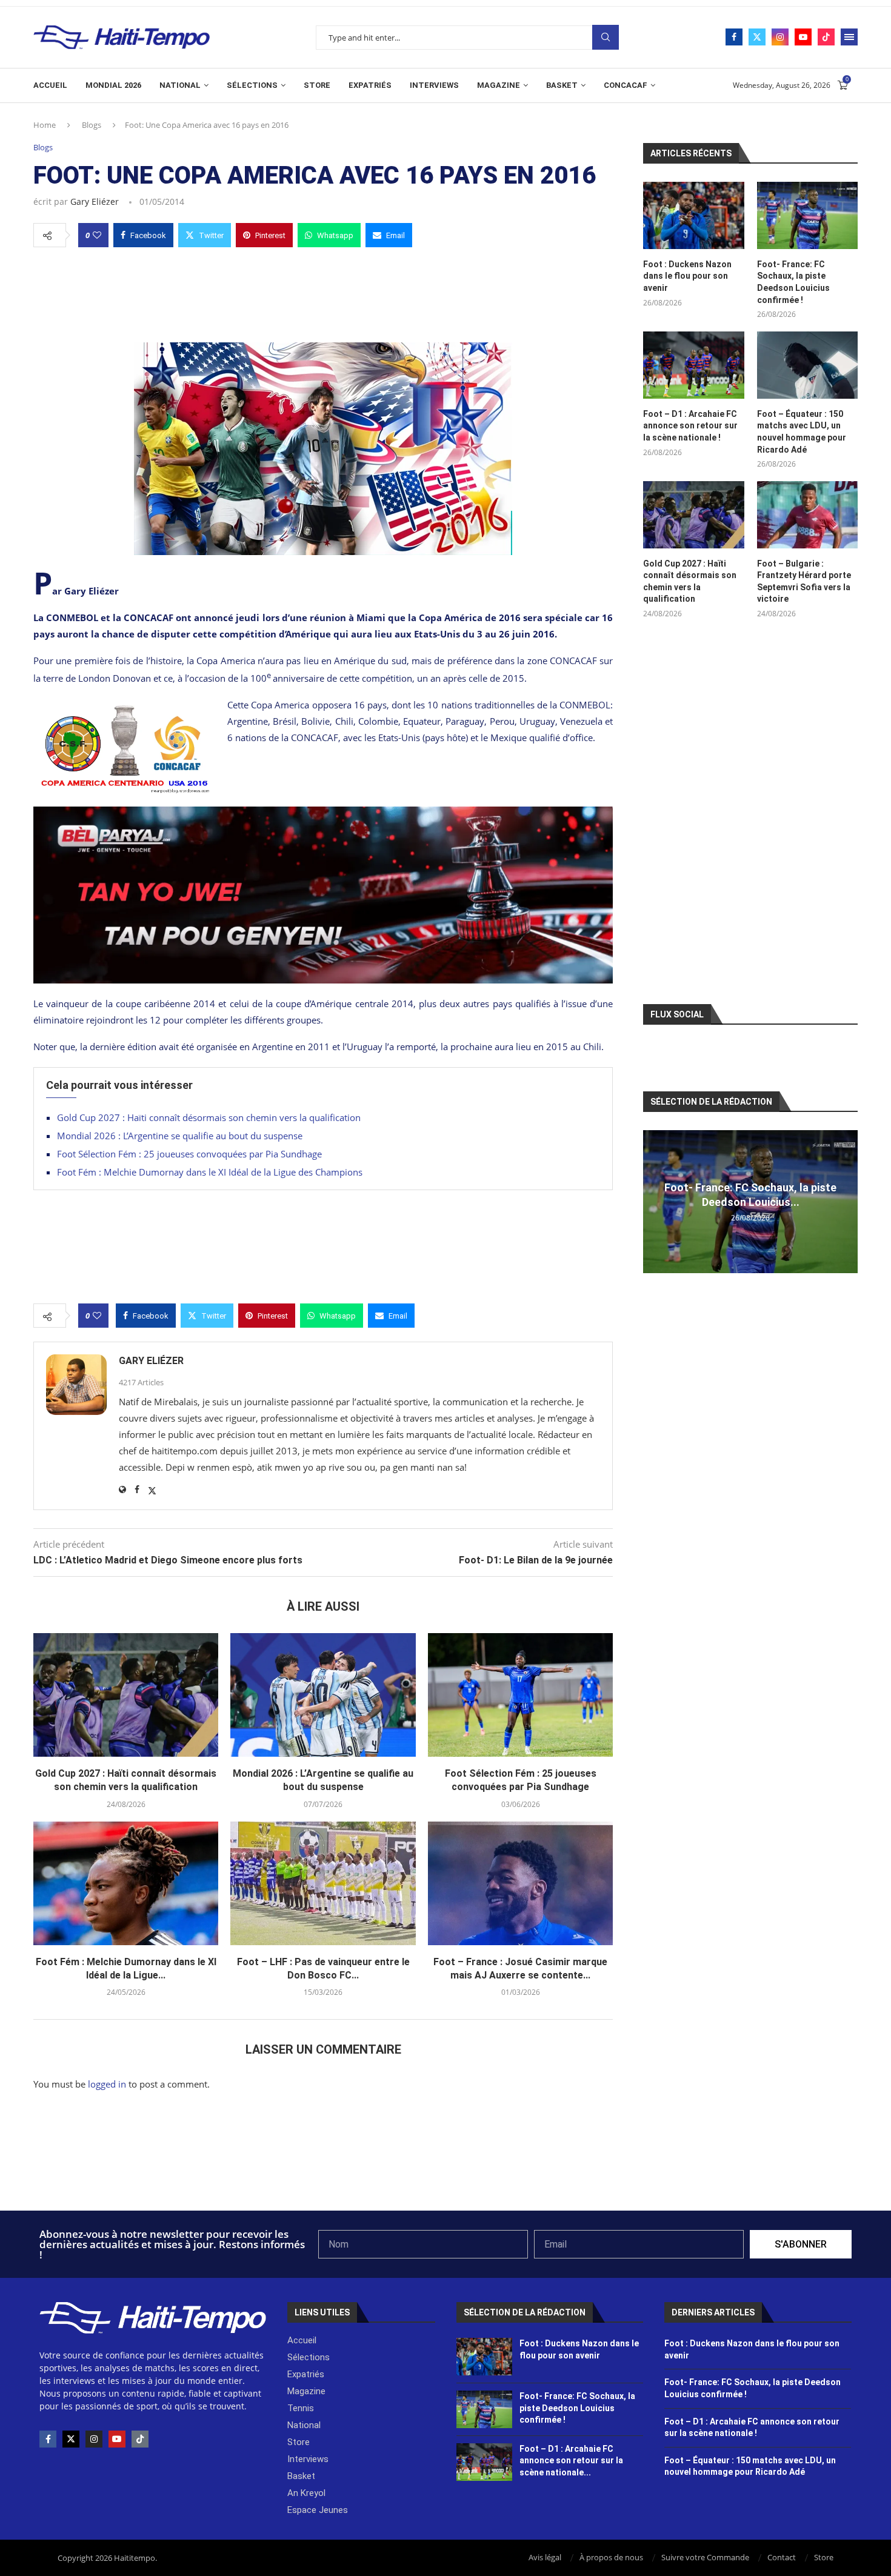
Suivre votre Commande (705, 2557)
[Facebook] (734, 37)
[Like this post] (97, 235)
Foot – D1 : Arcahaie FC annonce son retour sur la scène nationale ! (690, 426)
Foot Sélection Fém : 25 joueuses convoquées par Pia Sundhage (189, 1154)
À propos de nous (611, 2557)
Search (606, 37)
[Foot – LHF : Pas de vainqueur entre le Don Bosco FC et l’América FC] (323, 1883)
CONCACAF (626, 85)
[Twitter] (757, 37)
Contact (782, 2557)
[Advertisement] (323, 291)
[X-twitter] (71, 2439)
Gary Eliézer (95, 201)
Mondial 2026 (113, 85)
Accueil (50, 85)
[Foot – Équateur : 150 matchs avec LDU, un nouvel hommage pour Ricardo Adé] (807, 365)
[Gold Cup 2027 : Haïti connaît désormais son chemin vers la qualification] (126, 1695)
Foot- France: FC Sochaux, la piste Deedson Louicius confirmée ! (793, 282)
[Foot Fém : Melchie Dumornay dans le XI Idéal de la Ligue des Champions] (126, 1883)
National (180, 85)
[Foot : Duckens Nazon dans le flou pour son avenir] (693, 215)
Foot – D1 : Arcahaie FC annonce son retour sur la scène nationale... (571, 2461)
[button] (654, 1201)
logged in (107, 2084)
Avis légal (545, 2557)
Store (317, 85)
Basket (562, 85)
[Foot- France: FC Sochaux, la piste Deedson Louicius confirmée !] (807, 215)
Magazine (499, 85)
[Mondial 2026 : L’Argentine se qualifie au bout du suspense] (323, 1695)
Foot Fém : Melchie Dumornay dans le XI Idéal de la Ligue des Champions (210, 1172)
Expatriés (370, 85)
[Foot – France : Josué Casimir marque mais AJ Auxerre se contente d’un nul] (520, 1883)
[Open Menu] (849, 37)
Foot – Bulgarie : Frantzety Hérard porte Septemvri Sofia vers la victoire (804, 581)
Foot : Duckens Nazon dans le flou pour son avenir (687, 276)
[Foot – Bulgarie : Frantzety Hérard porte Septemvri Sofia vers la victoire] (807, 515)
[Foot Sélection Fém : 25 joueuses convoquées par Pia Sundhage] (520, 1695)
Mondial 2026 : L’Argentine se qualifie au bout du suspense (180, 1136)
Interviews (434, 85)
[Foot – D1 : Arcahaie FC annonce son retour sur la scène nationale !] (693, 365)
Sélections (252, 85)
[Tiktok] (826, 37)
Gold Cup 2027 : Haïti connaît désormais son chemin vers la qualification (209, 1117)
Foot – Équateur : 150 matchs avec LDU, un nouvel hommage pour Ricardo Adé (802, 432)
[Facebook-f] (48, 2439)
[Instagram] (780, 37)
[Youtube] (803, 37)
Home (45, 125)
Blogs (92, 125)
